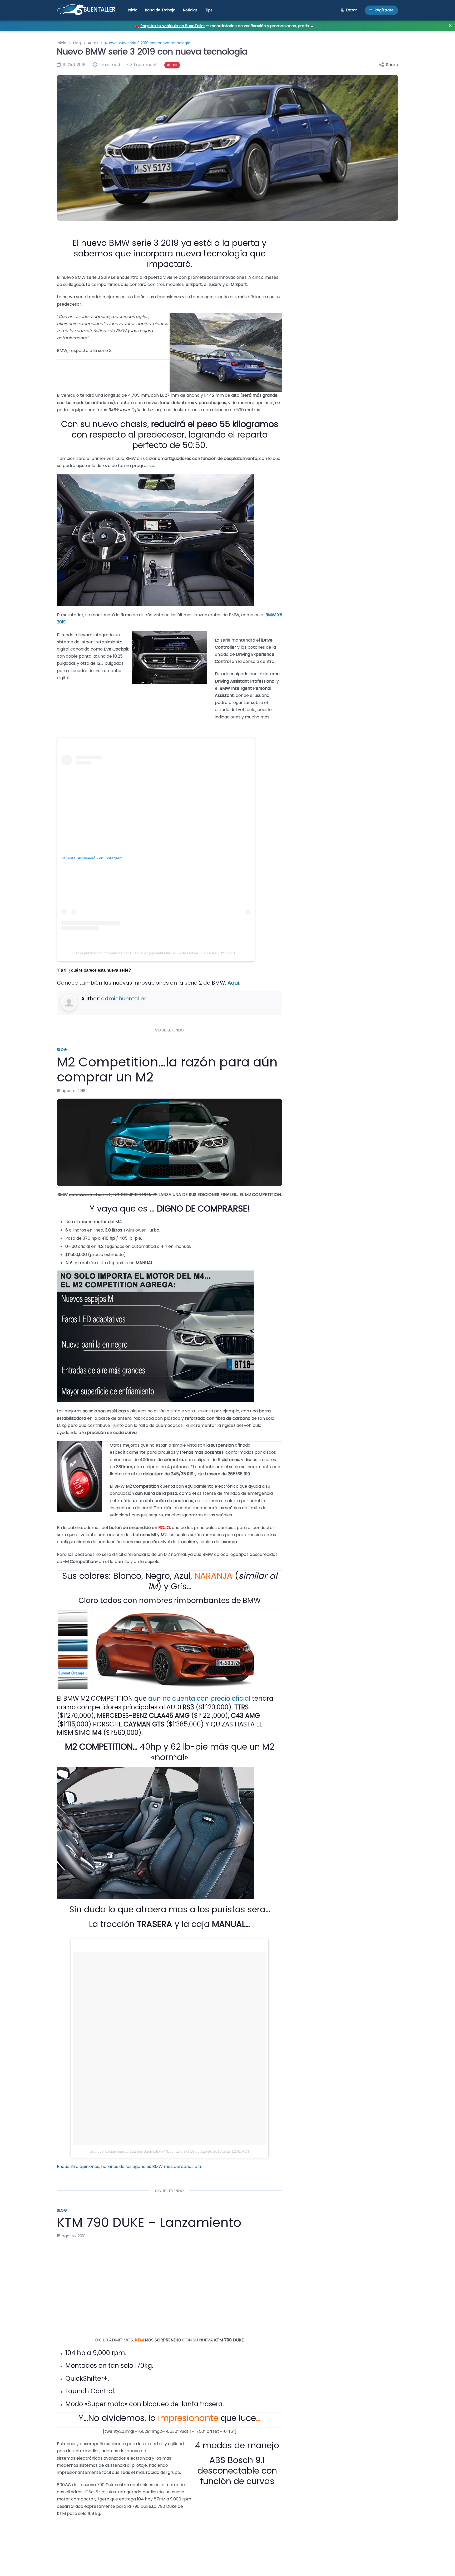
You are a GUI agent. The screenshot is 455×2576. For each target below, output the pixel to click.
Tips (209, 10)
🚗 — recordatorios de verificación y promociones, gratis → (224, 26)
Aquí (233, 983)
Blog (77, 43)
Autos (93, 43)
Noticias (190, 10)
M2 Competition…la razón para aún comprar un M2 (167, 1070)
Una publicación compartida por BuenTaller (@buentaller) (124, 953)
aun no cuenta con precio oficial (199, 1698)
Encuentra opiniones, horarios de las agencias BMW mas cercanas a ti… (130, 2166)
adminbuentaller (124, 999)
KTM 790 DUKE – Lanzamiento (149, 2223)
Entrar (351, 10)
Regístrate (384, 10)
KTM (139, 2340)
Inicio (133, 10)
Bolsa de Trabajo (160, 10)
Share (392, 65)
